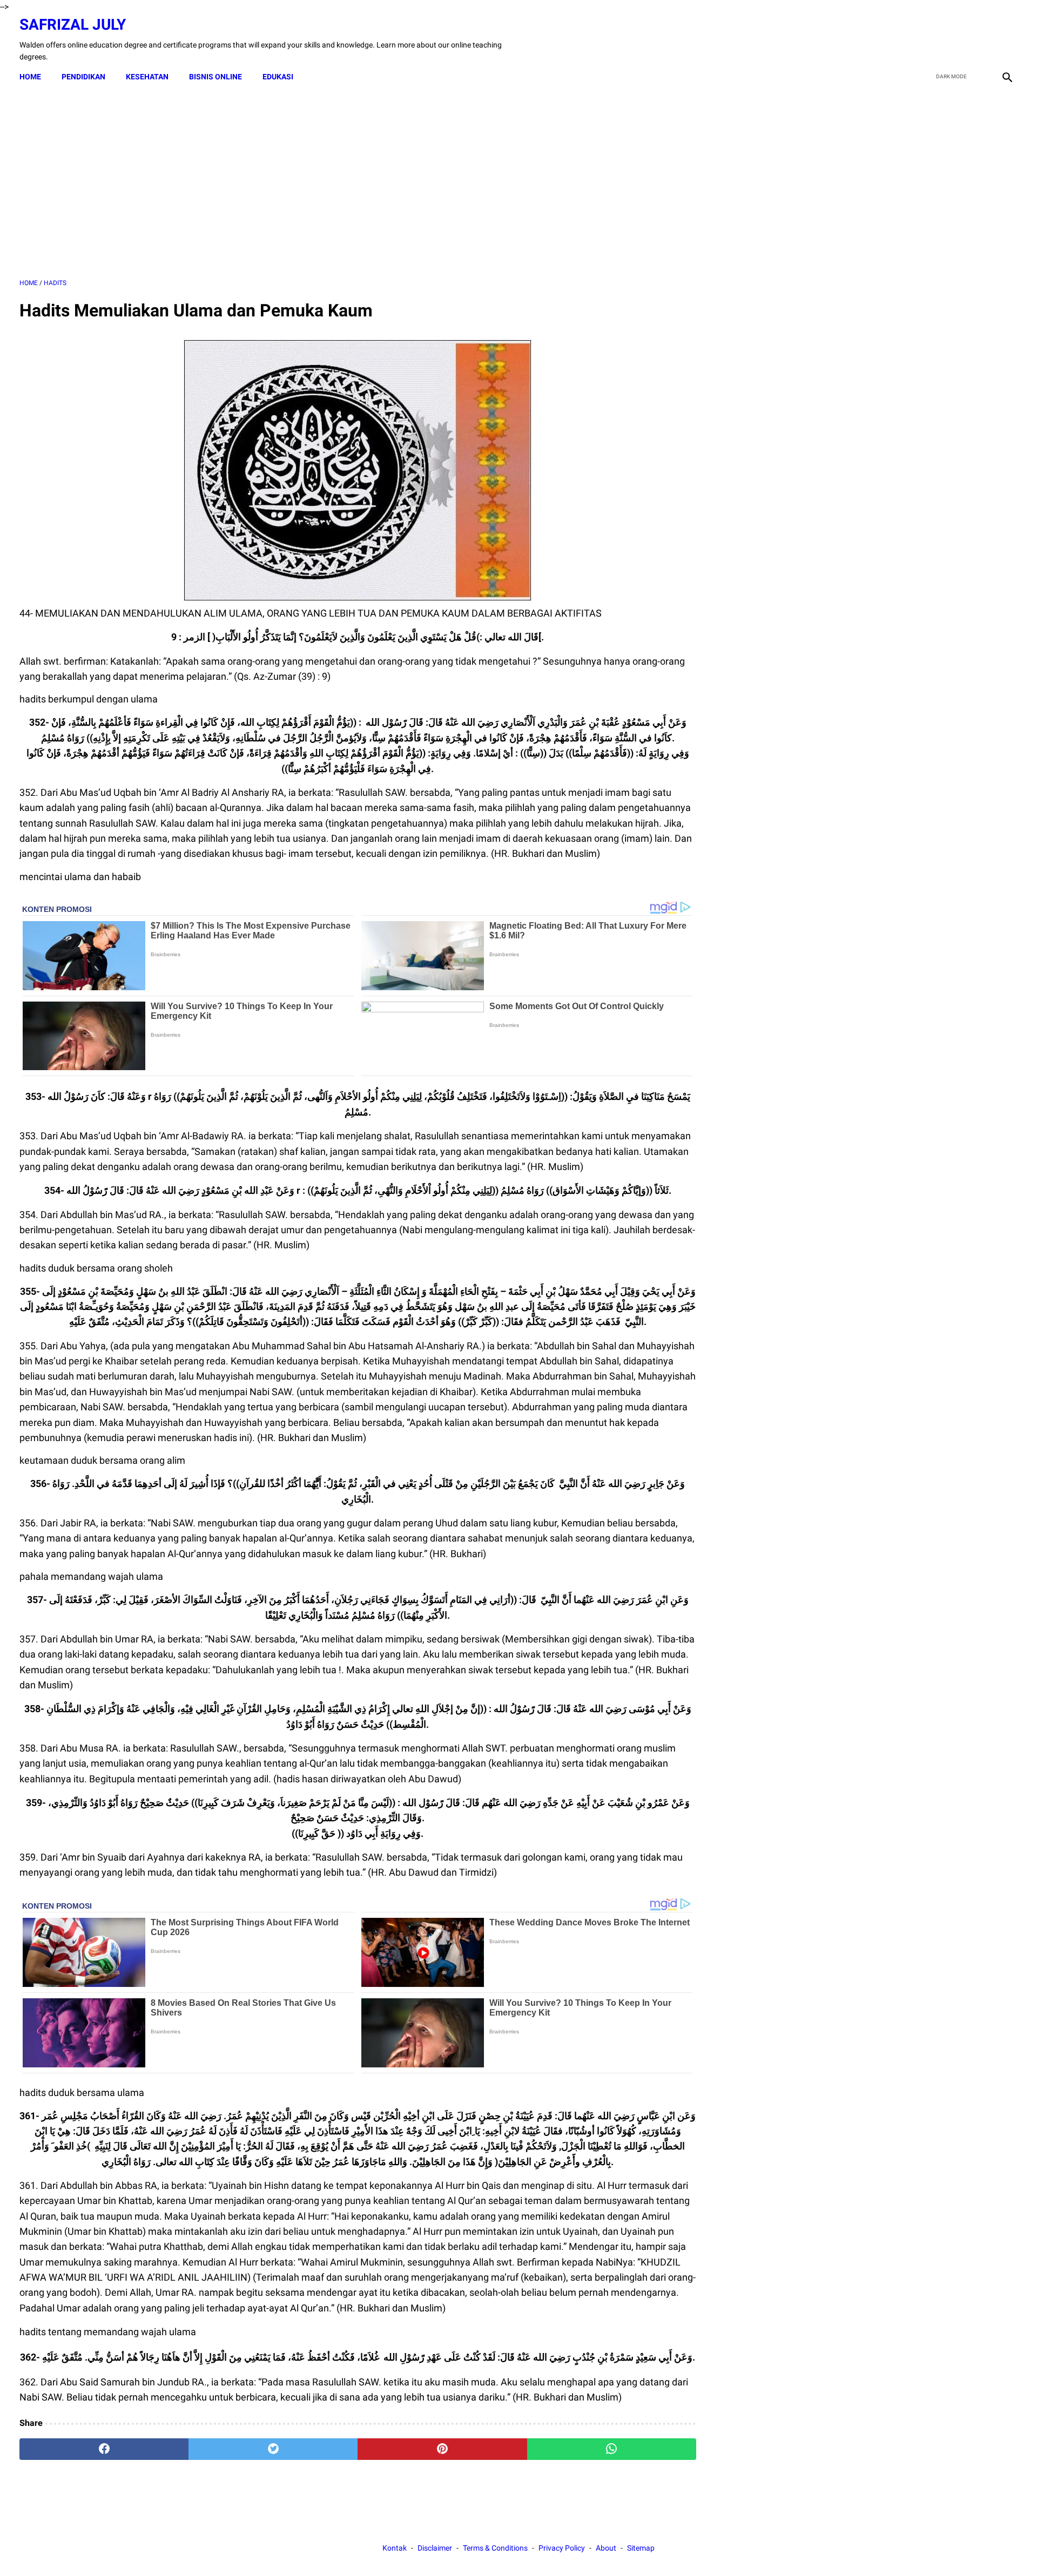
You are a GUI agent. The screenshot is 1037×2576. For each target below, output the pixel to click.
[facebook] (930, 39)
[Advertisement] (358, 183)
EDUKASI (278, 77)
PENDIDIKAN (83, 77)
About (606, 2548)
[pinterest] (442, 2449)
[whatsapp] (612, 2449)
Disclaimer (435, 2548)
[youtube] (981, 39)
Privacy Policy (562, 2548)
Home (30, 77)
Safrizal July (73, 25)
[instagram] (1006, 39)
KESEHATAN (147, 77)
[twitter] (955, 39)
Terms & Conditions (495, 2548)
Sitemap (641, 2548)
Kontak (395, 2548)
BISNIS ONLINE (216, 77)
